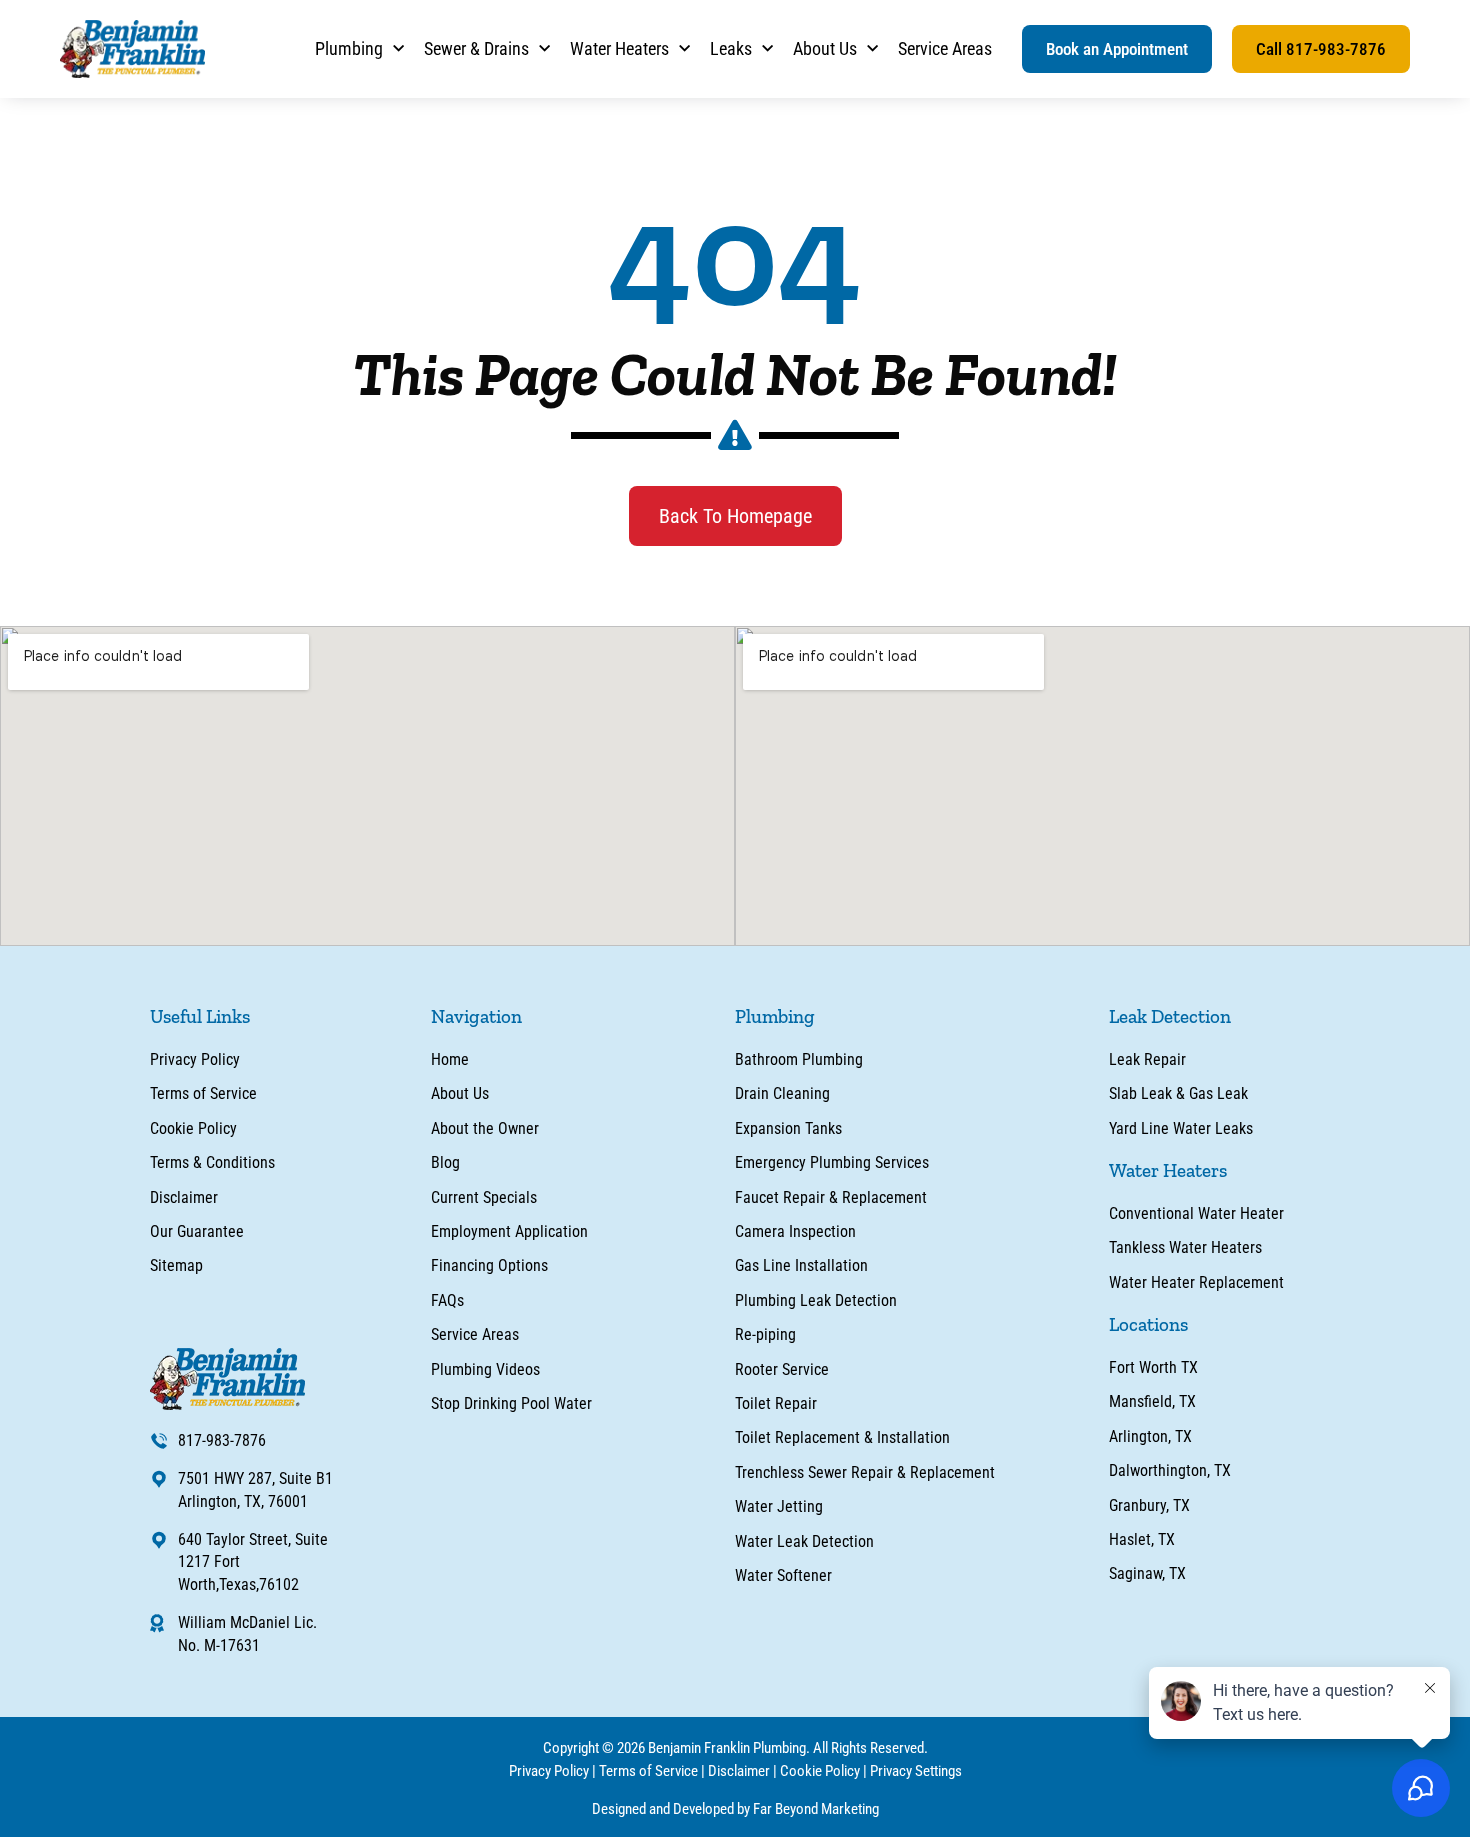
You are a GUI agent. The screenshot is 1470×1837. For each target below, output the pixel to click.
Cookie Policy (820, 1771)
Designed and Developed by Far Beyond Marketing (735, 1809)
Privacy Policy (549, 1771)
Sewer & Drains (476, 48)
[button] (1117, 49)
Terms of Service (648, 1771)
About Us (825, 48)
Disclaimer (739, 1771)
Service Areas (945, 48)
